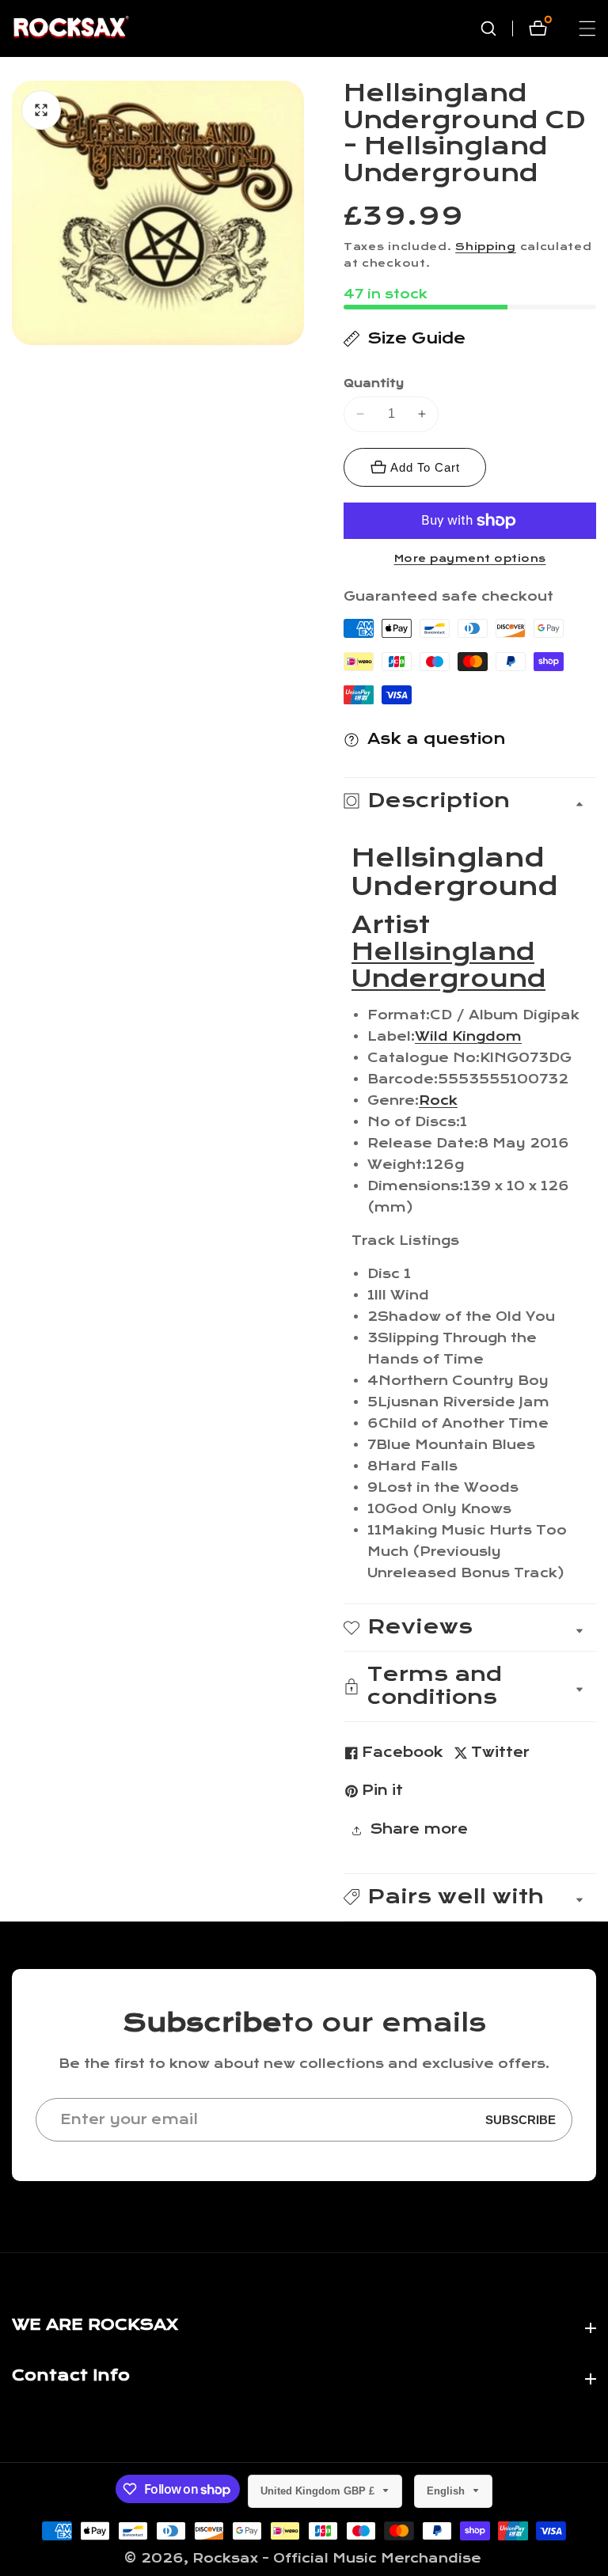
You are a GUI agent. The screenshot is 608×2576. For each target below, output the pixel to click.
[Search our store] (496, 28)
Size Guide (416, 338)
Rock (438, 1100)
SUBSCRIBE (521, 2120)
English (447, 2491)
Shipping (486, 247)
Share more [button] (419, 1829)
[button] (470, 1897)
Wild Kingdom (468, 1036)
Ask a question (437, 739)
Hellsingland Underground (448, 966)
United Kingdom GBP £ (319, 2491)
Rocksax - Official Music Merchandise (337, 2558)
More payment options (470, 559)
